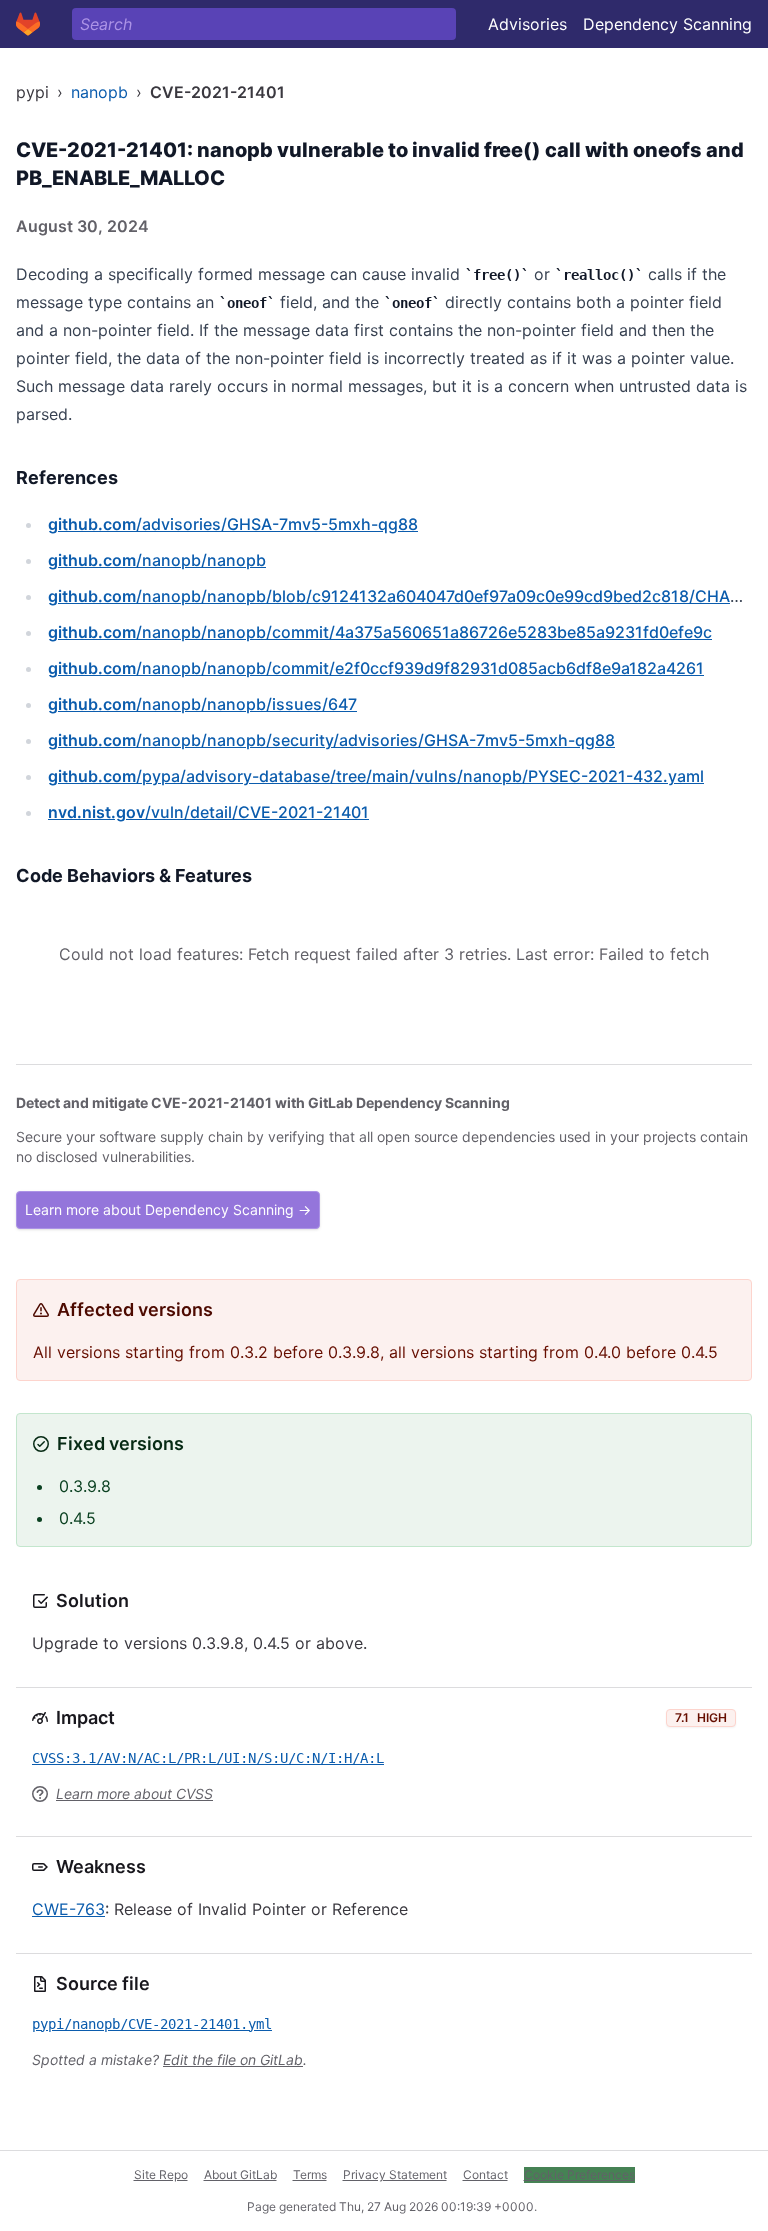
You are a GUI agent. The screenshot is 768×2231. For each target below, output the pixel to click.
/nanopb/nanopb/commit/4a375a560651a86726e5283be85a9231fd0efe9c (380, 632)
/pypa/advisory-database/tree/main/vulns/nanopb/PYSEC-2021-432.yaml (376, 776)
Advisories (527, 24)
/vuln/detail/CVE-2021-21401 (208, 812)
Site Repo (161, 2174)
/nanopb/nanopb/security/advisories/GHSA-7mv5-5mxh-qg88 (331, 740)
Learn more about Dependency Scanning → (168, 1209)
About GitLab (240, 2174)
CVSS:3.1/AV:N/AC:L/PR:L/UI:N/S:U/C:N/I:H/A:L (208, 1758)
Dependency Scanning (667, 24)
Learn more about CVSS (134, 1793)
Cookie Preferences (579, 2174)
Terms (310, 2174)
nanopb (99, 92)
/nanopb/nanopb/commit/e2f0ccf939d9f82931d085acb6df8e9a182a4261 (376, 668)
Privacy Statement (395, 2174)
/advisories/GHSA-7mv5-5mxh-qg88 (233, 524)
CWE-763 (68, 1909)
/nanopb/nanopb (157, 560)
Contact (485, 2174)
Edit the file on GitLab (233, 2059)
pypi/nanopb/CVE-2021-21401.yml (152, 2024)
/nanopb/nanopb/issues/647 (202, 704)
